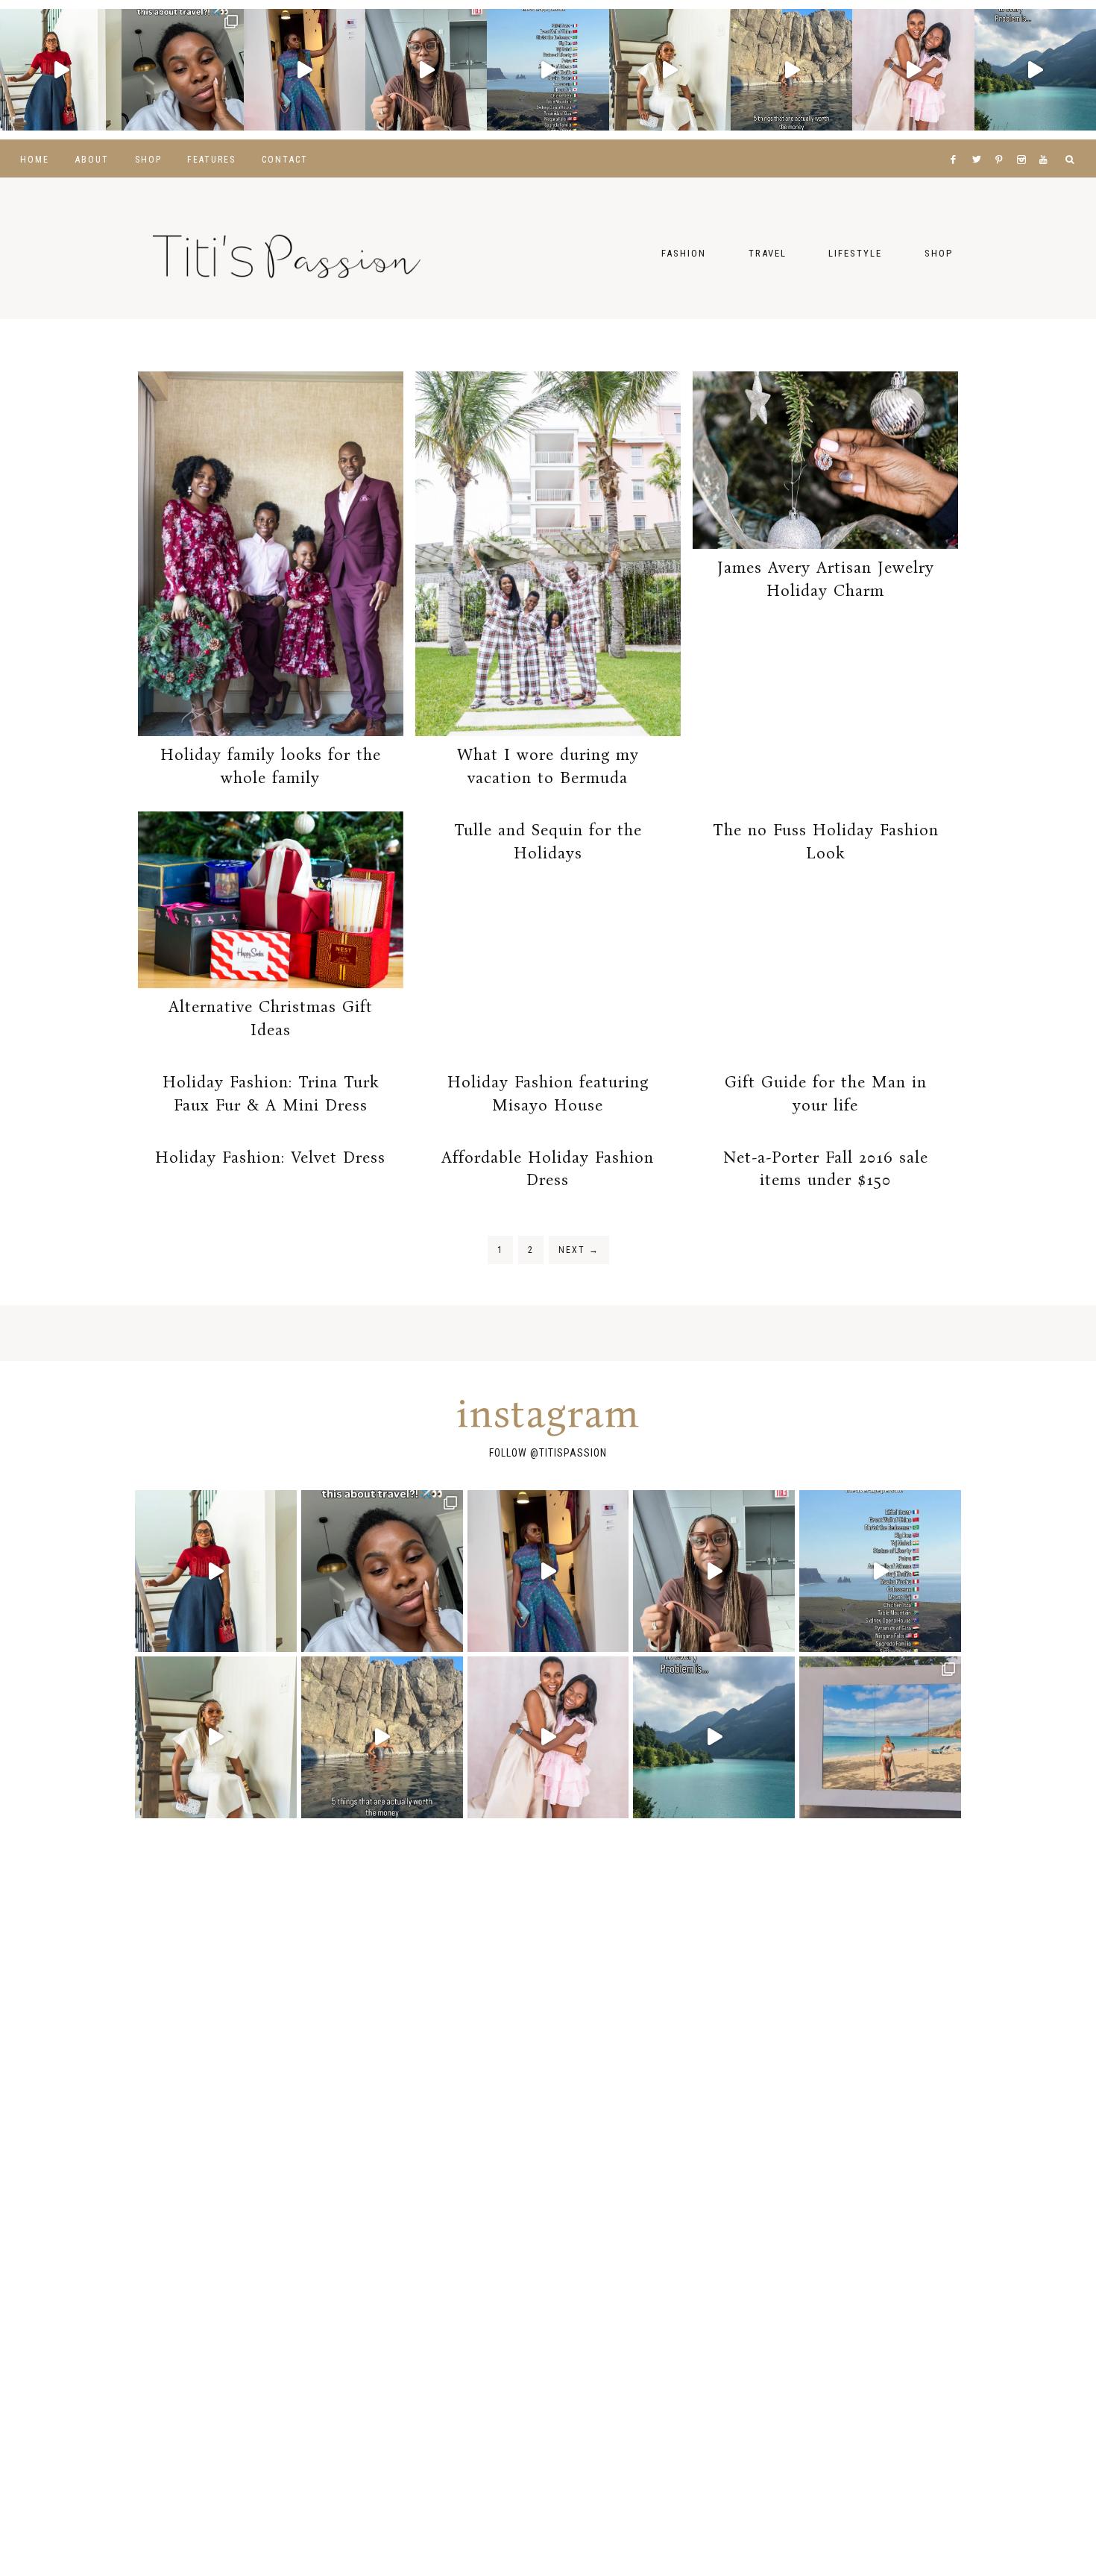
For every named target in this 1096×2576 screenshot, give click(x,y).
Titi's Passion (287, 248)
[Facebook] (957, 141)
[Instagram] (1025, 141)
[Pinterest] (1002, 141)
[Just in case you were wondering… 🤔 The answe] (1035, 70)
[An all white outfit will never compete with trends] (670, 70)
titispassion (573, 1453)
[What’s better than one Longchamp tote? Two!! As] (426, 70)
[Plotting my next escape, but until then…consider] (880, 1737)
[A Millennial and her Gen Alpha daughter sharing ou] (913, 70)
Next (579, 1250)
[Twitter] (980, 141)
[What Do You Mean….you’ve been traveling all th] (182, 70)
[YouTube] (1046, 141)
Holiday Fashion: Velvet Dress (270, 1157)
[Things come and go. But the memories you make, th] (791, 70)
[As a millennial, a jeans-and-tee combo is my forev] (61, 70)
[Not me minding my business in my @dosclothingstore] (305, 70)
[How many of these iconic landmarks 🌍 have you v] (548, 70)
